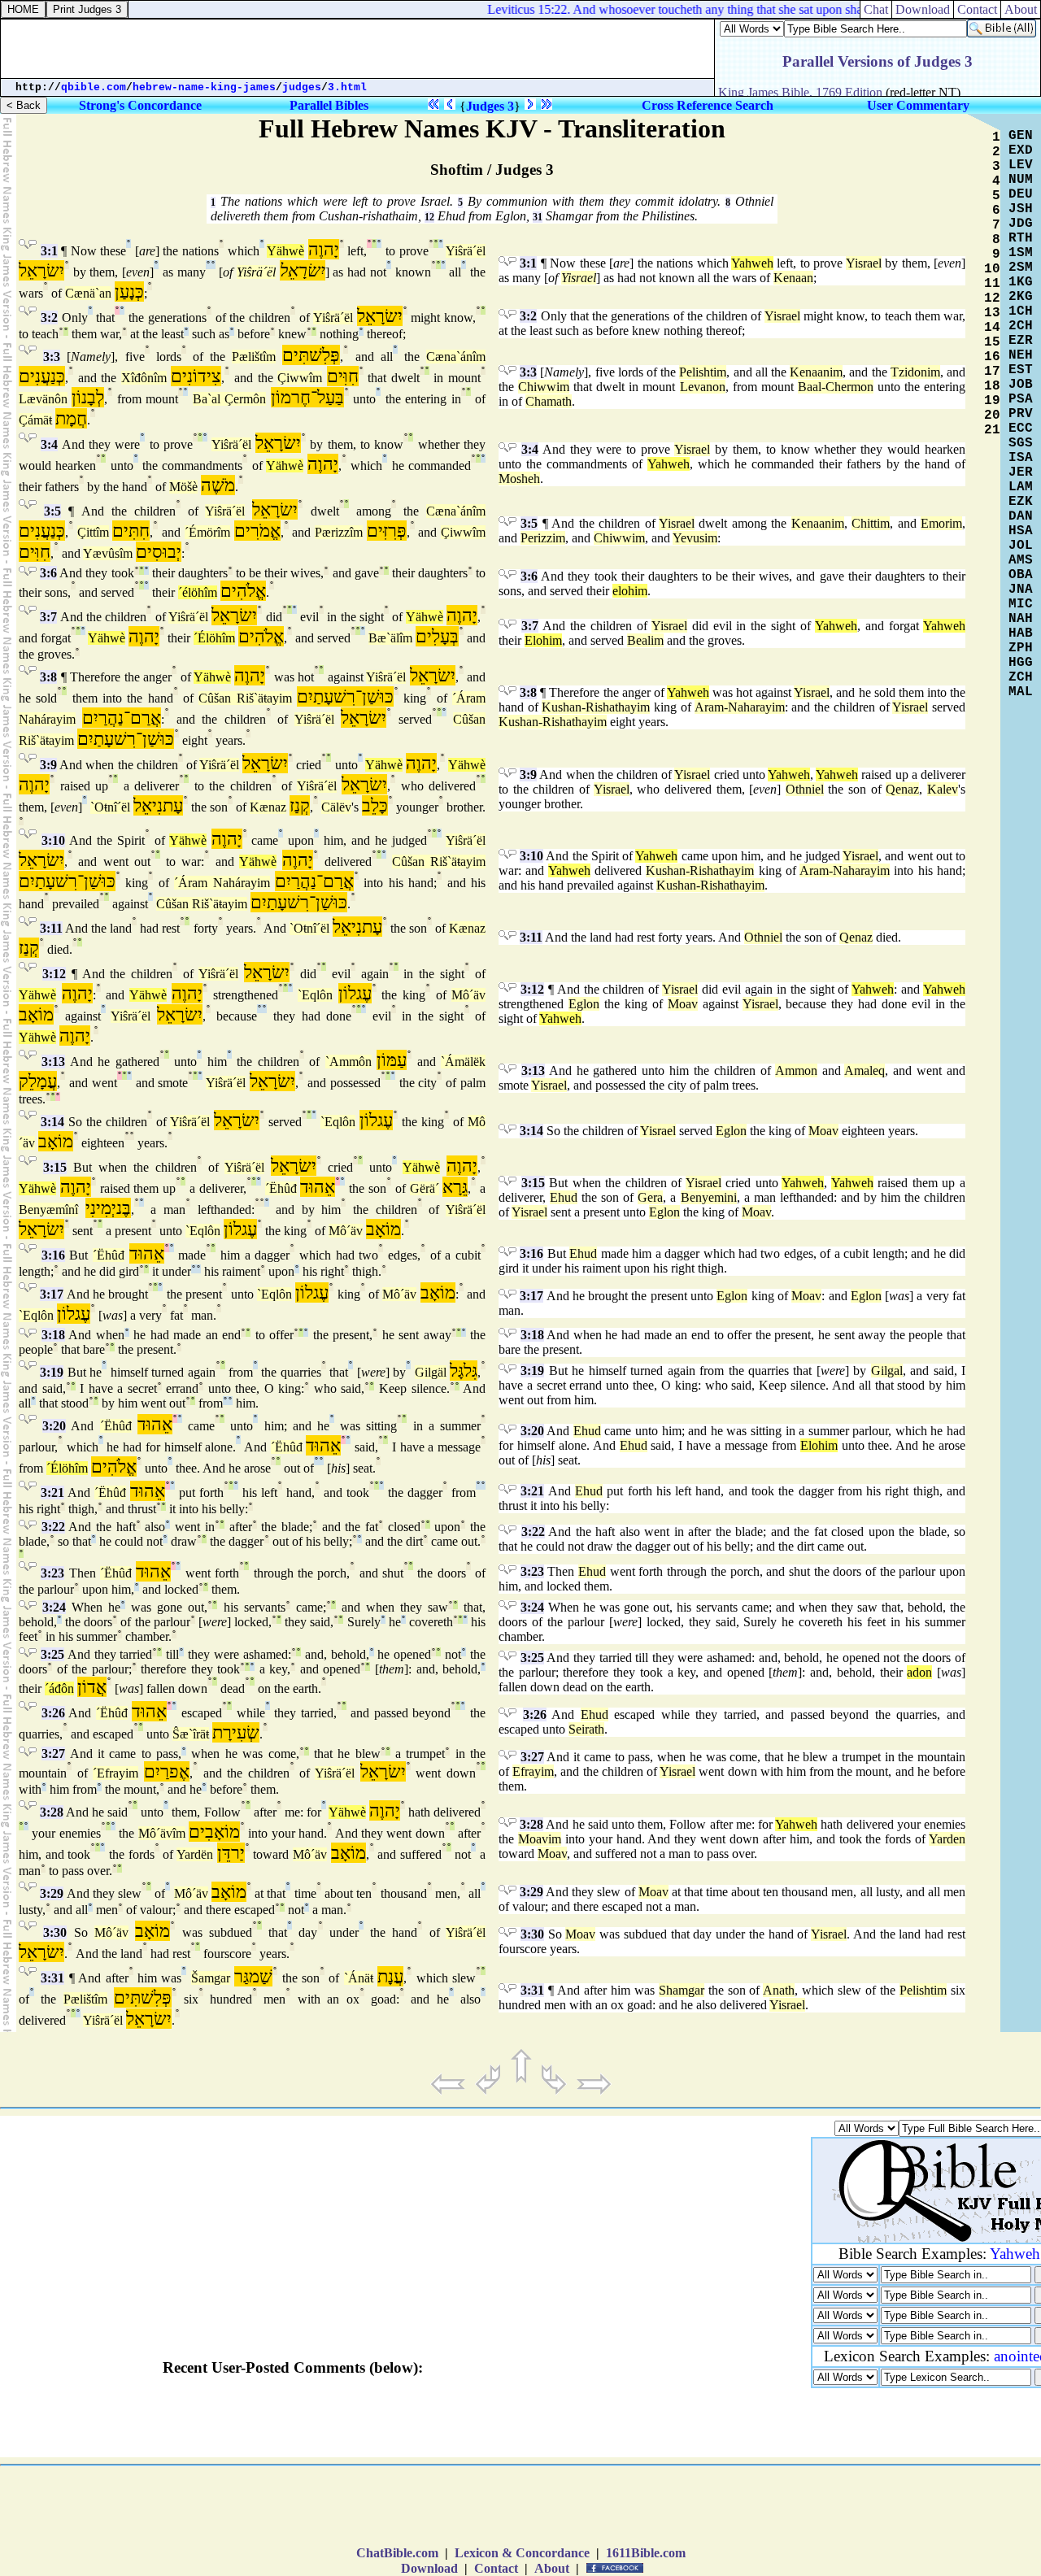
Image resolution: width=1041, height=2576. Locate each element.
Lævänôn (43, 399)
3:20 (54, 1426)
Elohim (543, 640)
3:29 (52, 1893)
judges (302, 87)
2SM (1021, 268)
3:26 (53, 1713)
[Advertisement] (358, 49)
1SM (1021, 253)
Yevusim (695, 538)
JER (1021, 472)
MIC (1021, 604)
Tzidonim (915, 372)
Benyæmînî (48, 1210)
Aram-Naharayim (740, 707)
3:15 (55, 1167)
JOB (1021, 385)
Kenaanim (816, 372)
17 (992, 372)
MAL (1021, 692)
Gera (650, 1197)
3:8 (48, 677)
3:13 (53, 1062)
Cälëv (336, 807)
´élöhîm (198, 592)
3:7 (48, 617)
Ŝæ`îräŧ (191, 1734)
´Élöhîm (214, 638)
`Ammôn (348, 1062)
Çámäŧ (35, 420)
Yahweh (752, 263)
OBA (1021, 575)
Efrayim (533, 1771)
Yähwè (285, 251)
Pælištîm (254, 357)
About (1021, 9)
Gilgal (887, 1371)
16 (992, 357)
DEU (1021, 194)
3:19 (52, 1372)
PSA (1021, 399)
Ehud (564, 1197)
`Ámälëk (463, 1062)
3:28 (52, 1812)
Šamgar (211, 1978)
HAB (1021, 633)
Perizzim (543, 538)
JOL (1021, 546)
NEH (1021, 355)
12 (429, 217)
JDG (1021, 224)
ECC (1021, 429)
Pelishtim (703, 372)
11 (992, 284)
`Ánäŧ (359, 1978)
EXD (1021, 150)
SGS (1021, 443)
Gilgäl (431, 1372)
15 (992, 342)
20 (992, 416)
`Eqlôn (315, 995)
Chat (876, 9)
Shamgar (682, 1990)
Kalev (943, 789)
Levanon (703, 387)
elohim (630, 591)
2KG (1021, 297)
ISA (1021, 458)
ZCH (1021, 677)
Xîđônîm (144, 378)
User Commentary (918, 105)
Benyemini (709, 1197)
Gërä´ (425, 1188)
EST (1021, 370)
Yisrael (864, 263)
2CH (1021, 326)
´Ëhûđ (281, 1188)
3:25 (52, 1654)
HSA (1021, 531)
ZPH (1021, 648)
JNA (1021, 590)
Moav (683, 1004)
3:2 (49, 318)
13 (992, 313)
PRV (1021, 414)
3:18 (53, 1335)
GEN (1021, 136)
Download (923, 9)
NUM (1021, 180)
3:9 (48, 765)
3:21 (52, 1493)
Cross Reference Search (708, 105)
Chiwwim (544, 387)
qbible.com (94, 87)
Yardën (195, 1854)
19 (992, 401)
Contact (977, 9)
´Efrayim (115, 1773)
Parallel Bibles (329, 105)
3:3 (52, 357)
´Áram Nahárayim (222, 883)
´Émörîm (207, 532)
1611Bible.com (646, 2553)
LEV (1021, 165)
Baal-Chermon (836, 387)
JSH (1021, 209)
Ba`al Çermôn (229, 399)
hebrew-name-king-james (204, 87)
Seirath (586, 1729)
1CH (1021, 311)
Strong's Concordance (140, 105)
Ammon (796, 1070)
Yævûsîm (108, 553)
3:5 (52, 511)
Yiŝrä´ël (466, 251)
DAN (1021, 516)
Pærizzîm (339, 532)
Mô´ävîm (162, 1833)
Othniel (805, 789)
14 (992, 328)
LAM (1021, 487)
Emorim (941, 523)
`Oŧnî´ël (110, 807)
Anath (779, 1990)
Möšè (183, 487)
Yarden (947, 1839)
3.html (347, 87)
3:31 (52, 1978)
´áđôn (59, 1688)
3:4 (49, 444)
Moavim (540, 1839)
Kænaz (268, 807)
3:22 (53, 1527)
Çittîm (93, 532)
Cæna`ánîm (456, 357)
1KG (1021, 282)
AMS (1021, 560)
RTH (1021, 238)
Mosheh (519, 479)
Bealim (645, 640)
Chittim (871, 523)
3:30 (55, 1932)
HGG (1021, 663)
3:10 (53, 840)
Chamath (549, 401)
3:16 (53, 1255)
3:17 (52, 1294)
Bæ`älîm (390, 638)
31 (538, 217)
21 (992, 430)
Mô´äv (468, 995)
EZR (1021, 341)
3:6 (48, 573)
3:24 (54, 1607)
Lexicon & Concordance (522, 2553)
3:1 (49, 251)
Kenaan (793, 278)
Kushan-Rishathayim (596, 707)
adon (919, 1672)
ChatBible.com (397, 2553)
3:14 (52, 1122)
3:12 (54, 974)
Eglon (584, 1004)
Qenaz (902, 789)
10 (992, 269)
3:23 (52, 1573)
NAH (1021, 619)
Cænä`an (88, 293)
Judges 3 (490, 106)
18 (992, 386)
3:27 (53, 1754)
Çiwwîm (300, 378)
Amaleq (865, 1070)
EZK (1021, 502)
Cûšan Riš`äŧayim (245, 698)
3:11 (51, 928)
